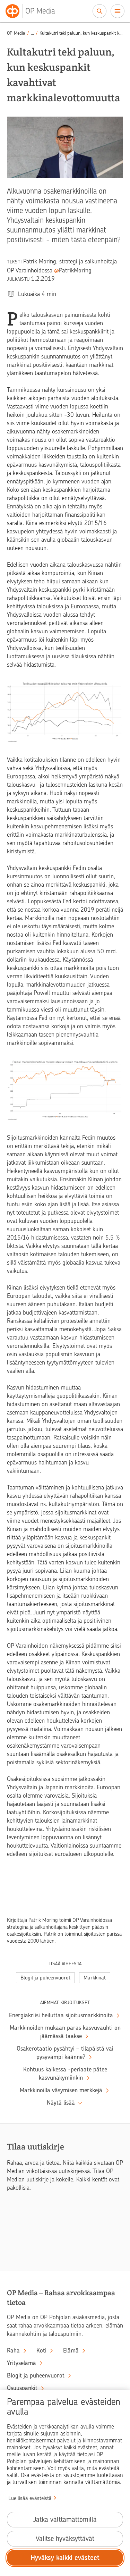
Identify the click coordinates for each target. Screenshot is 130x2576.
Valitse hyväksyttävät (65, 2539)
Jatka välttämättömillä (65, 2520)
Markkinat (95, 1978)
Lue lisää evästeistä (30, 2498)
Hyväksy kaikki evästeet (65, 2558)
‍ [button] (32, 33)
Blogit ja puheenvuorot (45, 1978)
